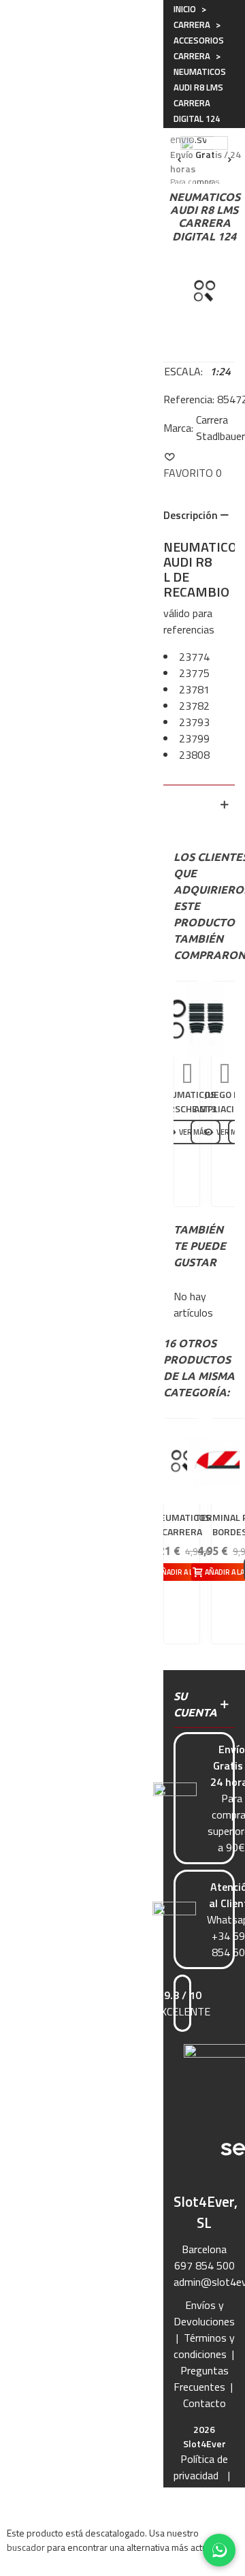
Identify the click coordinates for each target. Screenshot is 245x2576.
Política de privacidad (201, 2467)
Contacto (205, 2403)
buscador (26, 2547)
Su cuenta (195, 1704)
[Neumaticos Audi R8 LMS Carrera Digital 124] (204, 289)
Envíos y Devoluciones (204, 2313)
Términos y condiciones (204, 2346)
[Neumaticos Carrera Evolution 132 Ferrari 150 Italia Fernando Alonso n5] (182, 1461)
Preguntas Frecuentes (201, 2378)
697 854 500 (205, 2265)
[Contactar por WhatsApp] (219, 2550)
